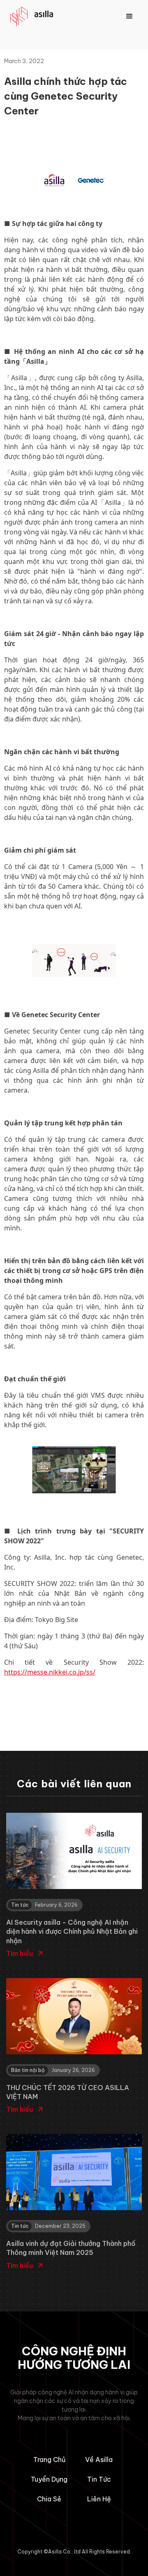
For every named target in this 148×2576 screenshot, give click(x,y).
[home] (35, 17)
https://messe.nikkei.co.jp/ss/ (50, 1672)
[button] (129, 16)
